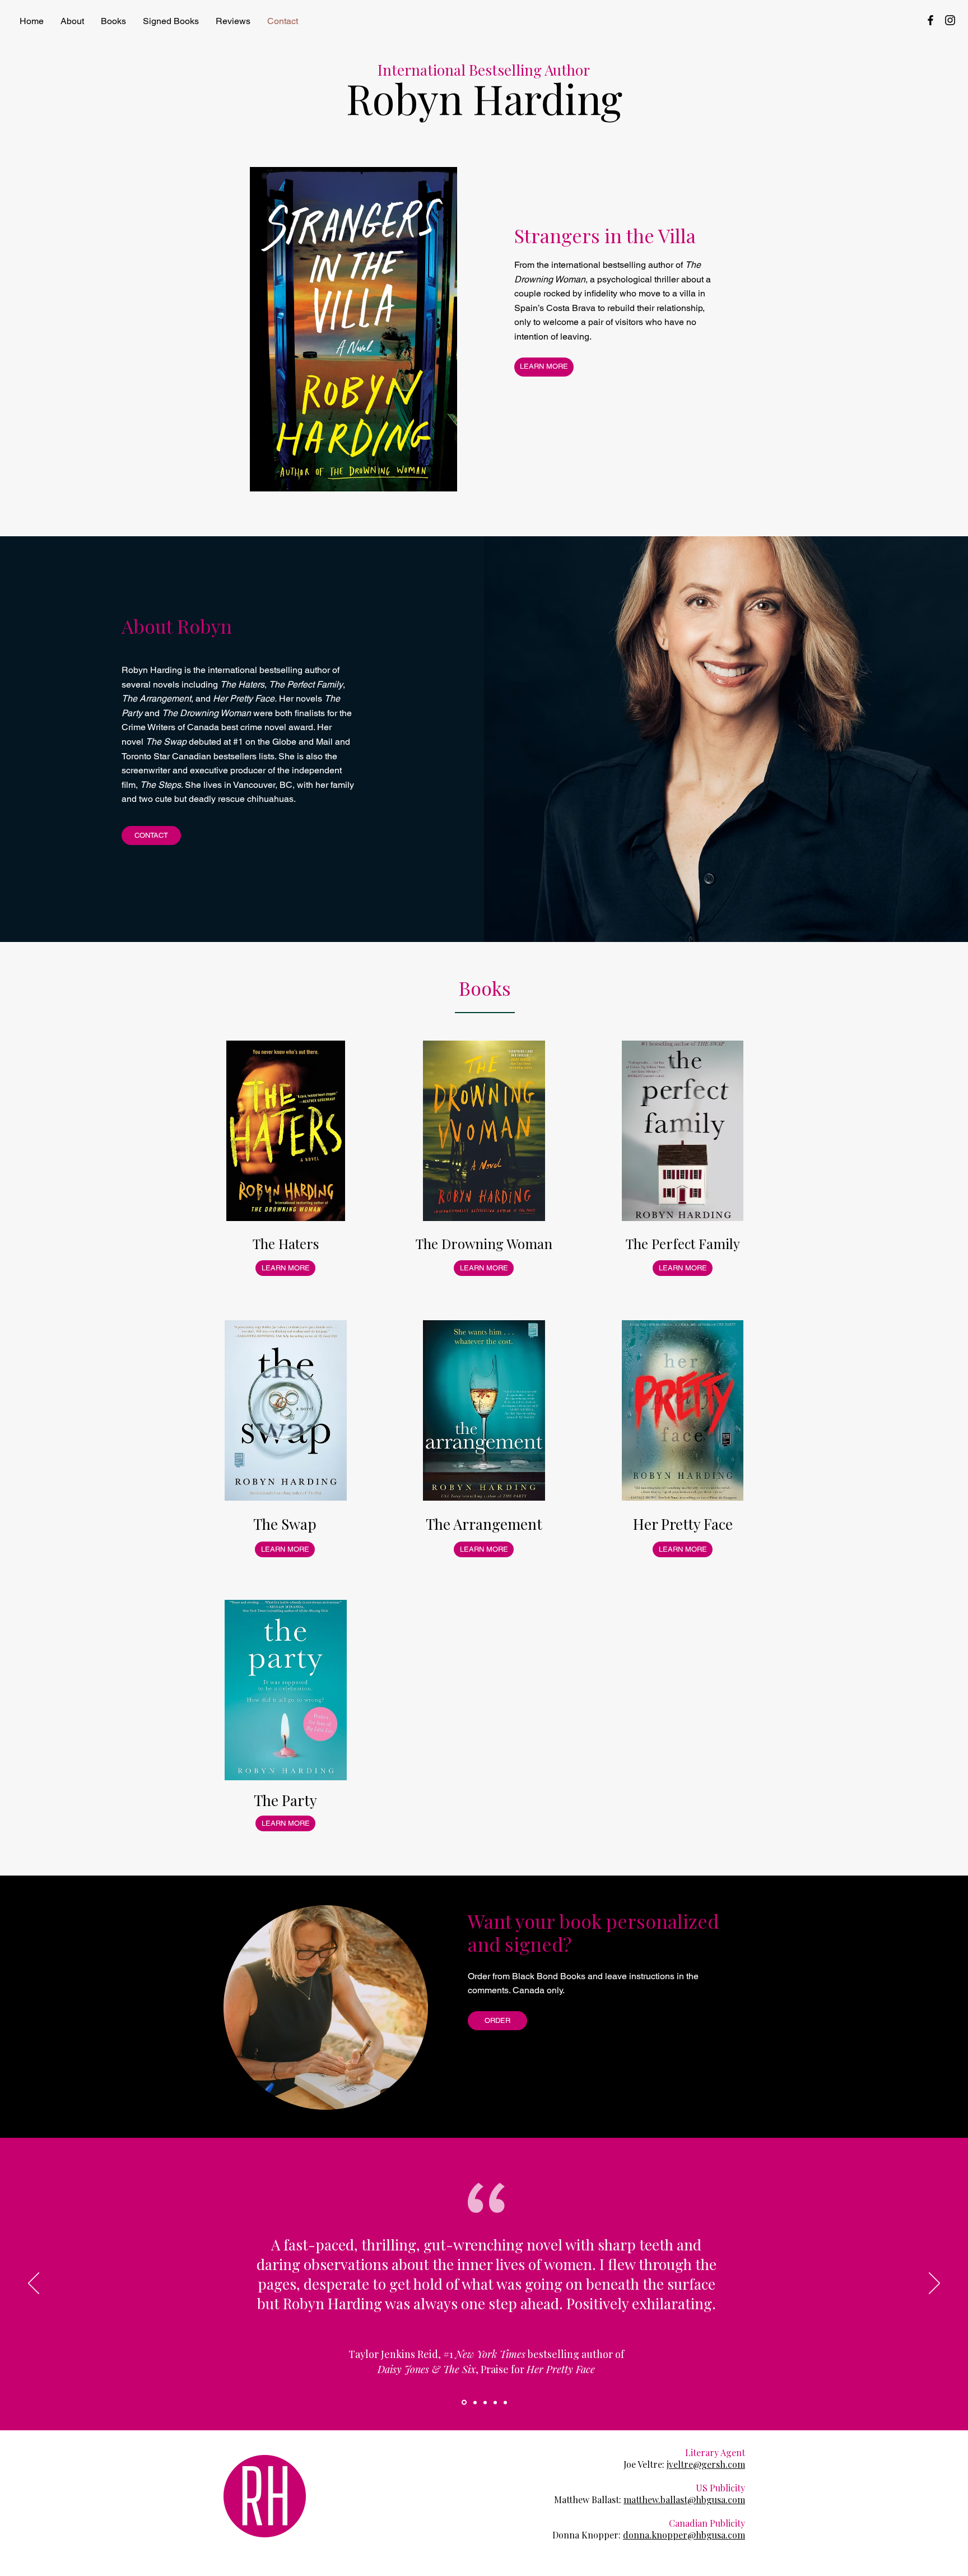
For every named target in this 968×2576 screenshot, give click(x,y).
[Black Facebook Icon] (930, 20)
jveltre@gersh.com (706, 2464)
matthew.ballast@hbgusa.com (684, 2500)
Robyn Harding (484, 98)
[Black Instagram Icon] (950, 20)
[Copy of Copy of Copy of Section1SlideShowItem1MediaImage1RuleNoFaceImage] (505, 2402)
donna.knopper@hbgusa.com (684, 2535)
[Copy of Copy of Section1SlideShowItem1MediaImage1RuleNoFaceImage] (463, 2402)
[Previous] (34, 2284)
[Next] (934, 2284)
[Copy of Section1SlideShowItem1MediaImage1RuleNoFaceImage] (474, 2403)
